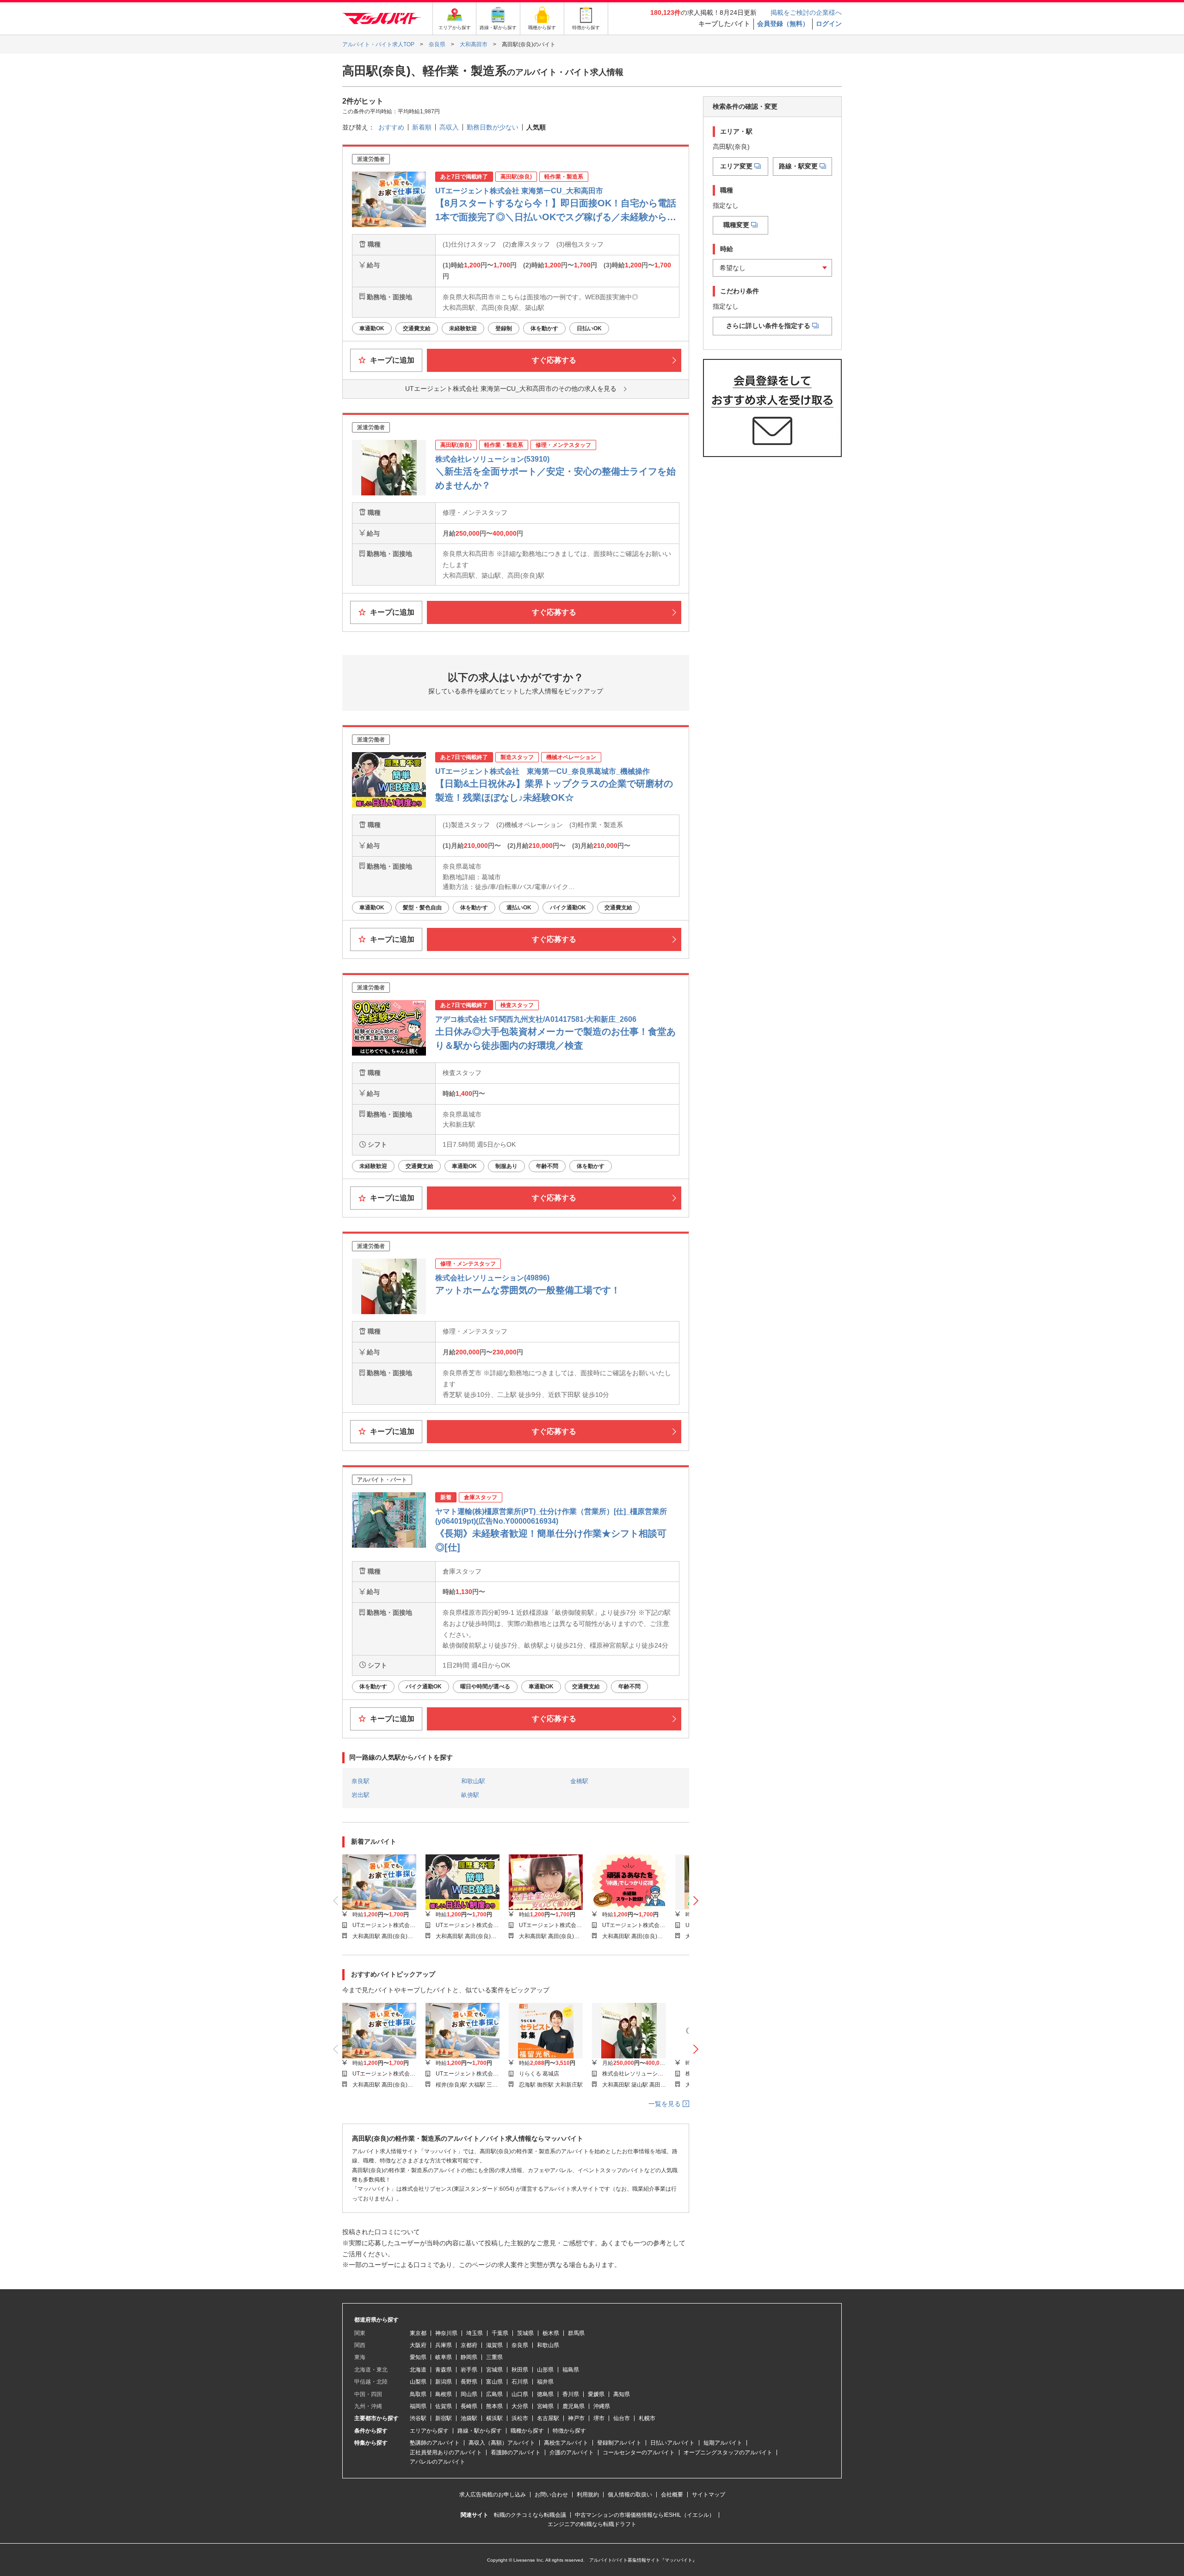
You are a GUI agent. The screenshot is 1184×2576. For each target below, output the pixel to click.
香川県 (571, 2394)
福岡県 (418, 2406)
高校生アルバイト (566, 2443)
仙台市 (622, 2418)
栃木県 (551, 2333)
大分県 (520, 2406)
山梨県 (418, 2382)
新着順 (422, 127)
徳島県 (545, 2394)
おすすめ (391, 127)
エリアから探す (429, 2431)
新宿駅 (444, 2418)
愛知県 (418, 2357)
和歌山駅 (473, 1781)
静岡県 (469, 2357)
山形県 (545, 2370)
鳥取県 (418, 2394)
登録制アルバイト (619, 2443)
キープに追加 (391, 360)
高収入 (449, 127)
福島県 (571, 2370)
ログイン (829, 24)
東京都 (418, 2333)
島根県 (444, 2394)
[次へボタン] (696, 1901)
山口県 (520, 2394)
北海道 (418, 2370)
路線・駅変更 (798, 166)
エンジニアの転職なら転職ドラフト (592, 2524)
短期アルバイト (723, 2443)
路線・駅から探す (480, 2431)
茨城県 (525, 2333)
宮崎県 (545, 2406)
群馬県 (576, 2333)
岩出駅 (361, 1795)
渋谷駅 (418, 2418)
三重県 (494, 2357)
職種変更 (736, 225)
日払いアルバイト (672, 2443)
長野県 (469, 2382)
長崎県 (469, 2406)
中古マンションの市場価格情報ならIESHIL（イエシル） (645, 2515)
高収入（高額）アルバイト (502, 2443)
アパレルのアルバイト (438, 2462)
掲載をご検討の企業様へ (806, 12)
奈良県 (520, 2345)
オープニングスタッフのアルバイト (728, 2452)
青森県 (444, 2370)
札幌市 (647, 2418)
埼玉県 (475, 2333)
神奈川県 (446, 2333)
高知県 (622, 2394)
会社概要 (672, 2495)
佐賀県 (444, 2406)
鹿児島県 (573, 2406)
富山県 (494, 2382)
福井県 (545, 2382)
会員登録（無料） (783, 24)
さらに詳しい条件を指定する (768, 326)
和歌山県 (548, 2345)
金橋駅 (579, 1781)
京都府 (469, 2345)
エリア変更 (736, 166)
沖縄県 (602, 2406)
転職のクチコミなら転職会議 (530, 2515)
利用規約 (588, 2495)
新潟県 (444, 2382)
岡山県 (469, 2394)
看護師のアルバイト (516, 2452)
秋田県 (520, 2370)
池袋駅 (469, 2418)
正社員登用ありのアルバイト (446, 2452)
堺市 (599, 2418)
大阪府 (418, 2345)
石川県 (520, 2382)
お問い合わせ (551, 2495)
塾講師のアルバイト (435, 2443)
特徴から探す (569, 2431)
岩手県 (469, 2370)
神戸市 (576, 2418)
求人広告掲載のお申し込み (493, 2495)
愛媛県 (596, 2394)
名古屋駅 (548, 2418)
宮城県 (494, 2370)
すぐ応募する (554, 360)
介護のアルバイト (572, 2452)
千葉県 (500, 2333)
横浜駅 (494, 2418)
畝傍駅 (470, 1795)
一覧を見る (666, 2104)
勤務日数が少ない (493, 127)
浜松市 (520, 2418)
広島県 (494, 2394)
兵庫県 (444, 2345)
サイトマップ (709, 2495)
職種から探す (527, 2431)
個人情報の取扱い (630, 2495)
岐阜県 (444, 2357)
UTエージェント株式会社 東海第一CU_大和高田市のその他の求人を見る (511, 389)
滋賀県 (494, 2345)
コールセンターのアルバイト (639, 2452)
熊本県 (494, 2406)
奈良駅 (361, 1781)
